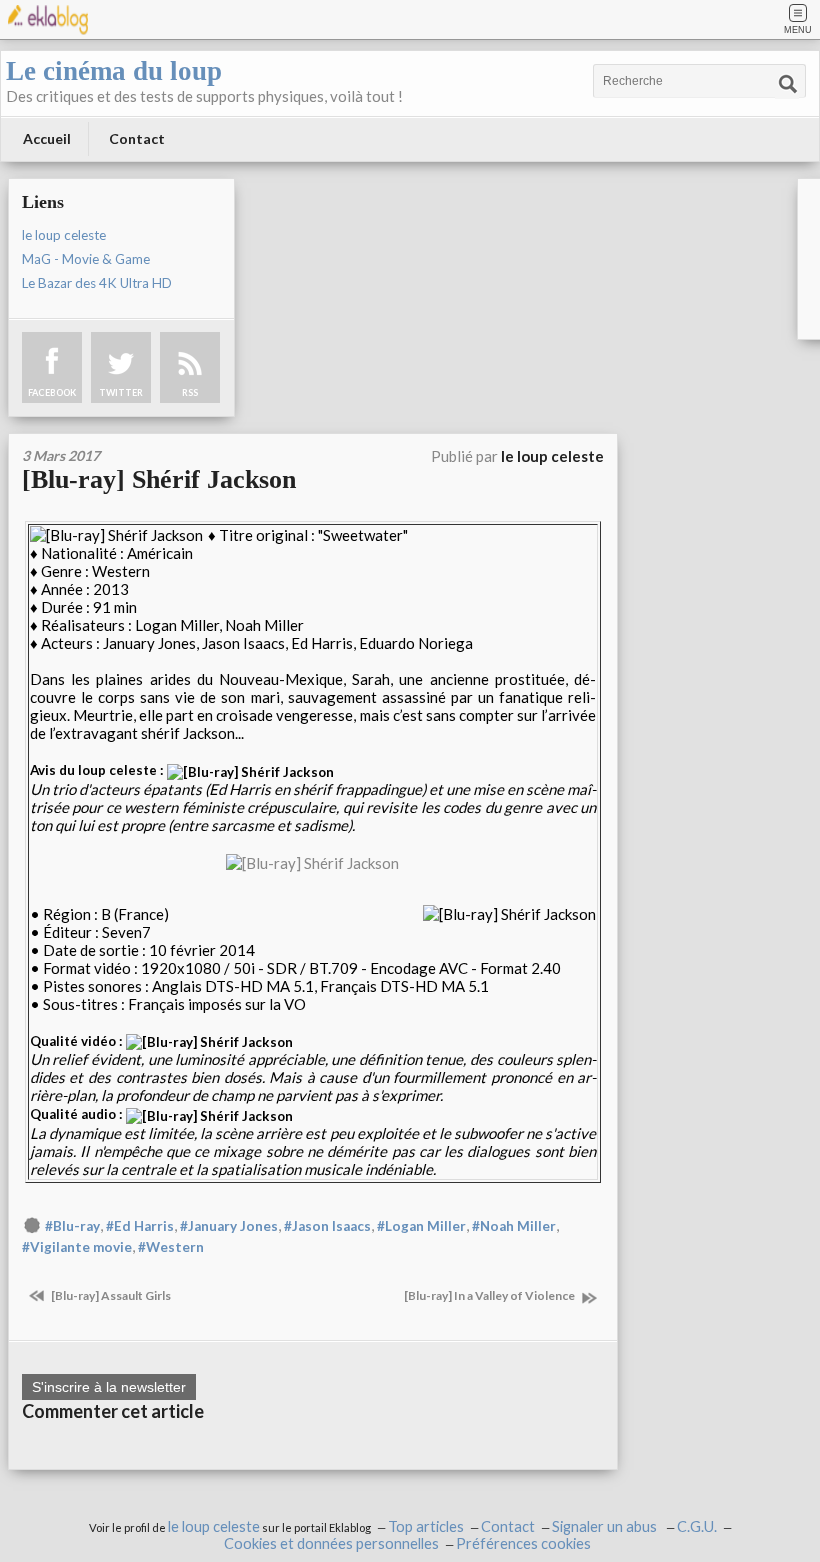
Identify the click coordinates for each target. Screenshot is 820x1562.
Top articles (426, 1526)
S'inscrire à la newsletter (109, 1387)
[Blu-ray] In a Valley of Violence (490, 1295)
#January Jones (229, 1226)
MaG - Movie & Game (86, 259)
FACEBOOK (52, 392)
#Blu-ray (72, 1226)
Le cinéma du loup (114, 71)
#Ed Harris (140, 1226)
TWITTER (121, 392)
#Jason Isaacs (327, 1226)
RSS (190, 392)
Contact (137, 138)
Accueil (47, 138)
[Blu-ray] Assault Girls (110, 1295)
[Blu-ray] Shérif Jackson (159, 479)
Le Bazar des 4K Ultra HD (97, 283)
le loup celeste (64, 235)
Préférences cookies (523, 1543)
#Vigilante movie (77, 1247)
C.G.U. (697, 1526)
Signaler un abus (606, 1526)
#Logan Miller (421, 1226)
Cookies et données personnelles (331, 1543)
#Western (171, 1247)
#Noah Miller (514, 1226)
